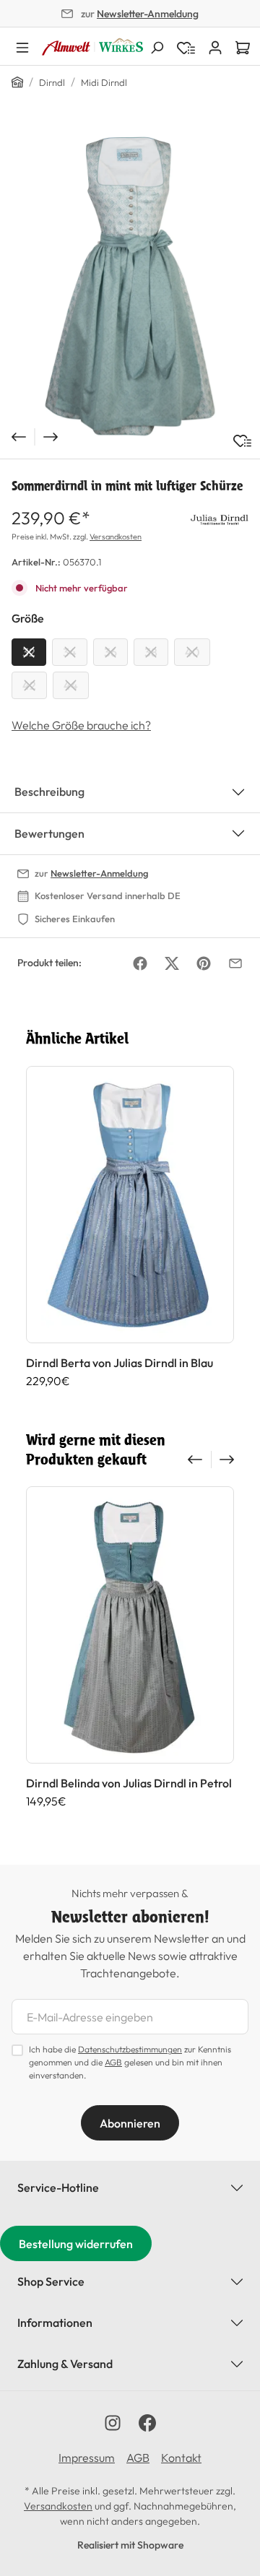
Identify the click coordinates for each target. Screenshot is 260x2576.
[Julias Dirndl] (220, 518)
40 (192, 652)
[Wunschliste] (242, 441)
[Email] (235, 963)
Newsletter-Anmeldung (148, 14)
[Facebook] (140, 963)
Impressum (87, 2458)
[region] (130, 286)
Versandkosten (116, 537)
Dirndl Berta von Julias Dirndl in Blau (120, 1363)
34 (70, 652)
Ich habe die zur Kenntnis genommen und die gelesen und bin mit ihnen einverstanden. (130, 2062)
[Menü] (22, 46)
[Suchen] (157, 46)
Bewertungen (49, 833)
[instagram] (113, 2423)
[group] (130, 1235)
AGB (113, 2062)
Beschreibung (49, 792)
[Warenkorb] (243, 46)
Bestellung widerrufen (76, 2244)
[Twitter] (172, 963)
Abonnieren (130, 2123)
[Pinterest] (204, 963)
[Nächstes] (52, 437)
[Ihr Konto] (215, 46)
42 (29, 685)
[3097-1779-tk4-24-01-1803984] (130, 285)
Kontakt (181, 2458)
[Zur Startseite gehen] (92, 47)
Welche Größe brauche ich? (81, 725)
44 (71, 685)
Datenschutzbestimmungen (130, 2049)
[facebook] (147, 2423)
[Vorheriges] (17, 437)
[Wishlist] (186, 46)
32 (29, 652)
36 (110, 652)
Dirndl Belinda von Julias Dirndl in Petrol (129, 1783)
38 (151, 652)
